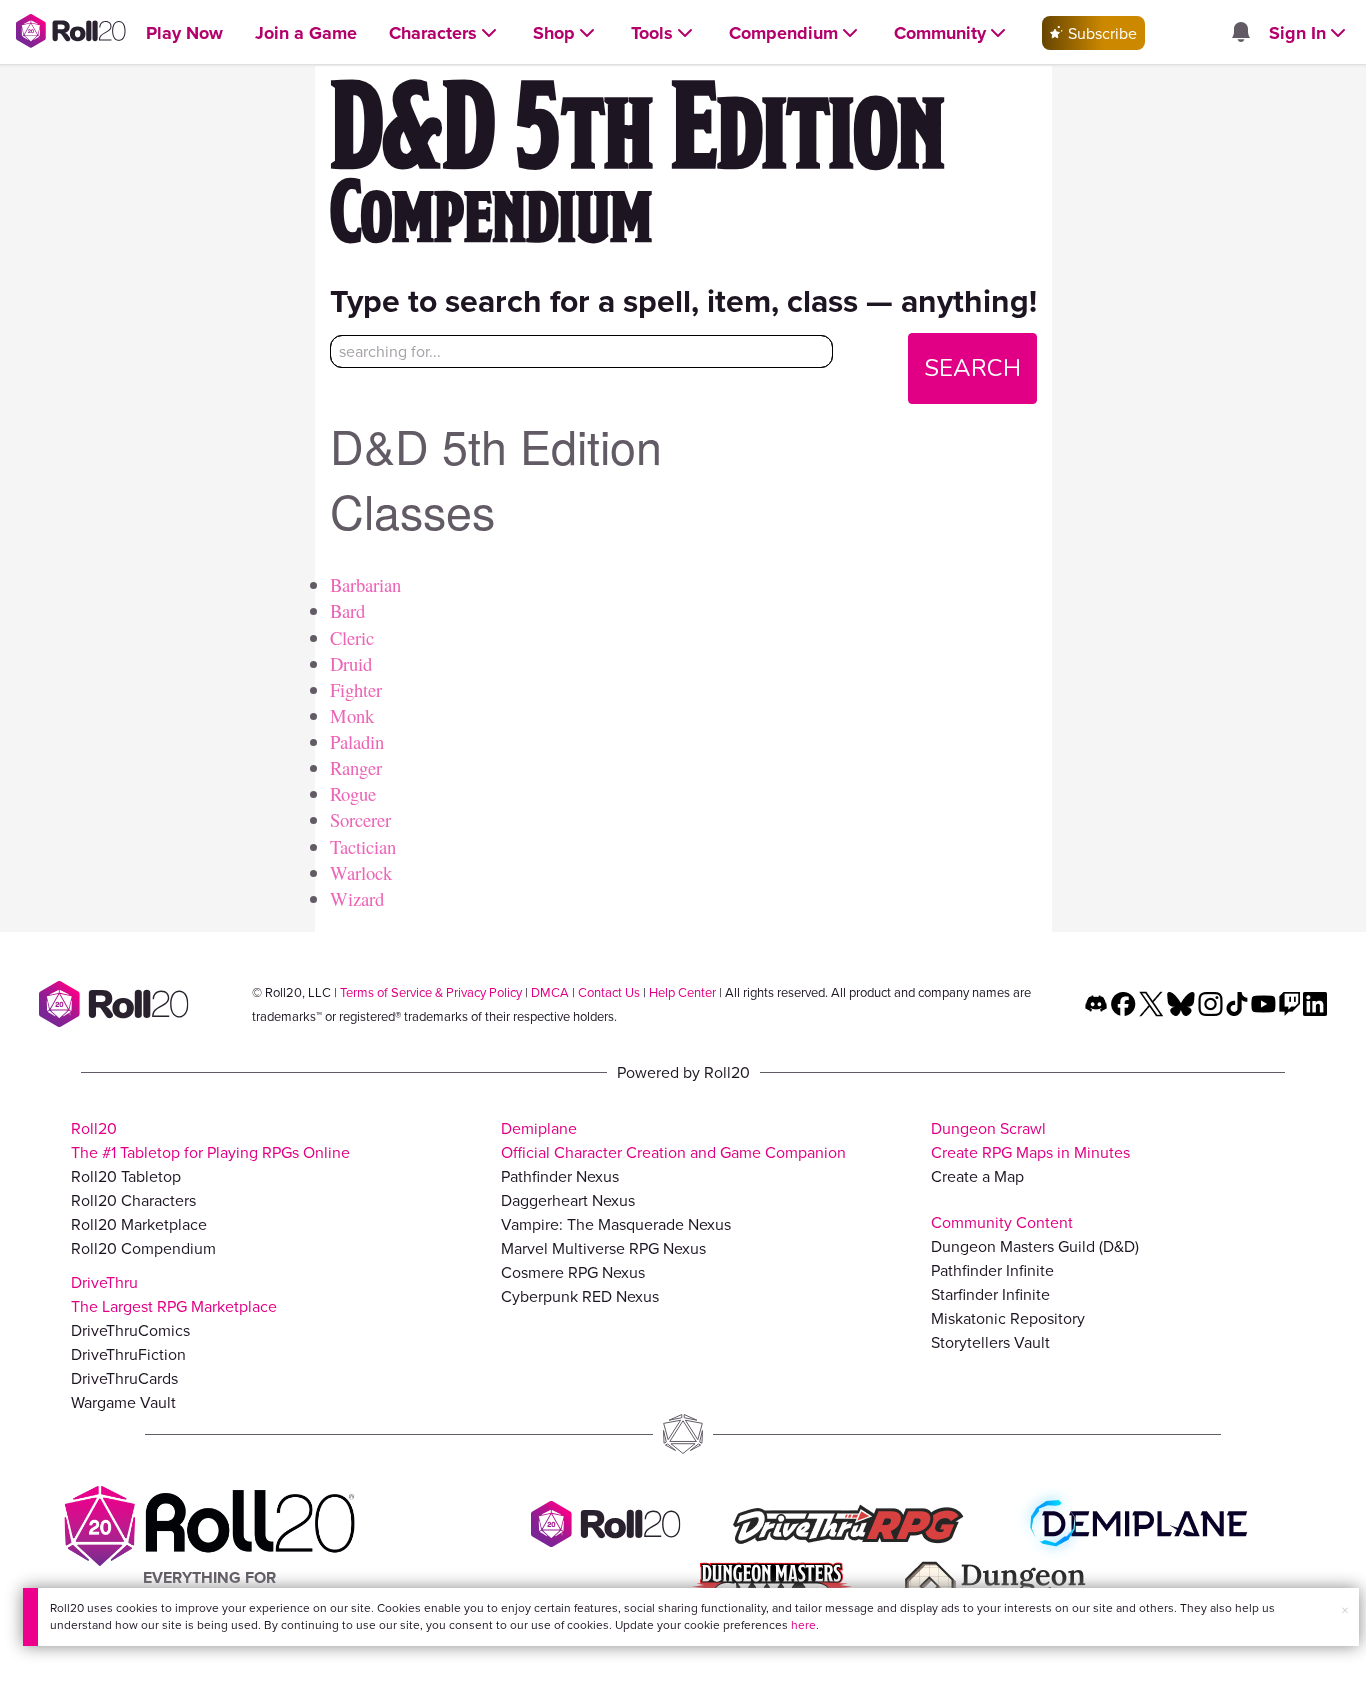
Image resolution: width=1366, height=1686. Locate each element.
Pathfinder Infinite (992, 1270)
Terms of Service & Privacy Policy (431, 992)
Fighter (356, 689)
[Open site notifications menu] (1240, 33)
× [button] (1345, 1610)
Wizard (357, 898)
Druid (351, 663)
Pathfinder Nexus (560, 1176)
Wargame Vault (123, 1402)
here (803, 1624)
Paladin (357, 741)
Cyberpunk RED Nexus (580, 1296)
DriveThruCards (124, 1378)
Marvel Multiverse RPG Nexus (603, 1248)
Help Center (682, 992)
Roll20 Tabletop (126, 1176)
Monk (352, 715)
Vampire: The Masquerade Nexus (616, 1224)
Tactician (363, 846)
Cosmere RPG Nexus (573, 1272)
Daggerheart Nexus (568, 1200)
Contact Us (609, 992)
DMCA (550, 992)
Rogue (353, 793)
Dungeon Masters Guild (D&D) (1035, 1246)
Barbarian (365, 584)
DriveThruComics (130, 1330)
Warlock (361, 872)
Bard (347, 610)
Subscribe (1100, 33)
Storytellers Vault (990, 1342)
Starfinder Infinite (990, 1294)
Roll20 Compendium (143, 1248)
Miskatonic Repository (1008, 1318)
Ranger (356, 767)
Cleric (352, 637)
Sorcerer (360, 819)
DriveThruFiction (128, 1354)
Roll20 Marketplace (139, 1224)
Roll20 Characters (133, 1200)
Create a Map (977, 1176)
